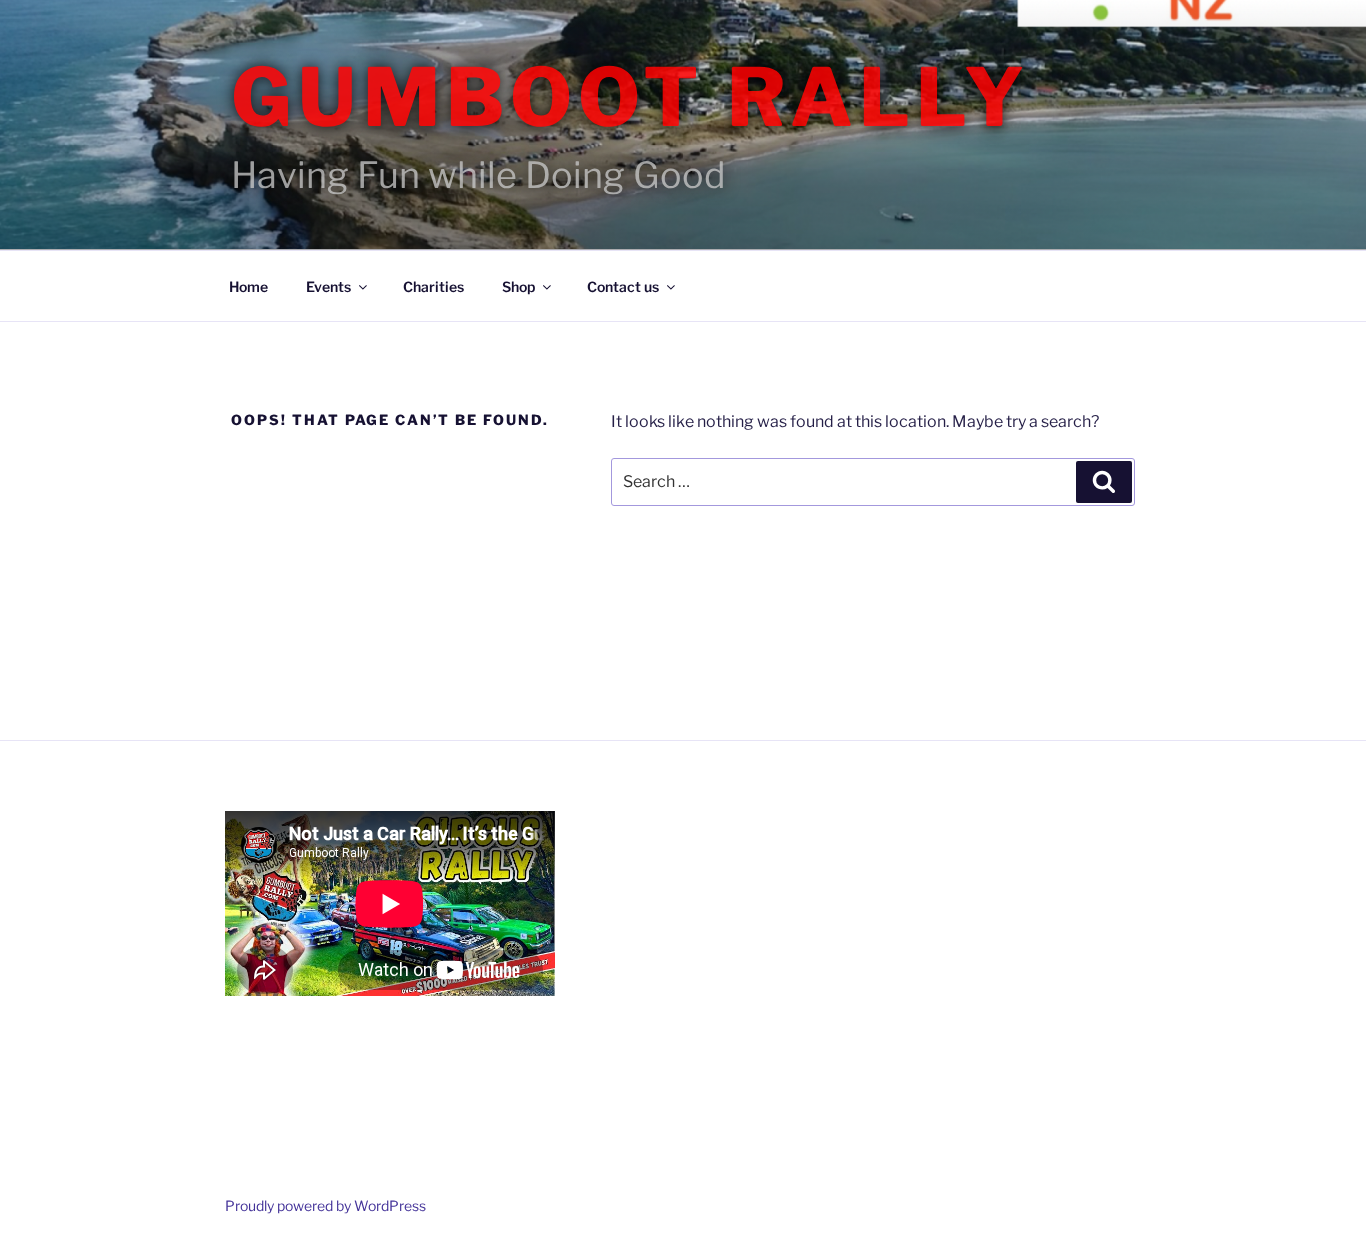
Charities (433, 286)
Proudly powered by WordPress (325, 1205)
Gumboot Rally (630, 97)
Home (248, 286)
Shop (518, 286)
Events (328, 286)
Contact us (623, 286)
